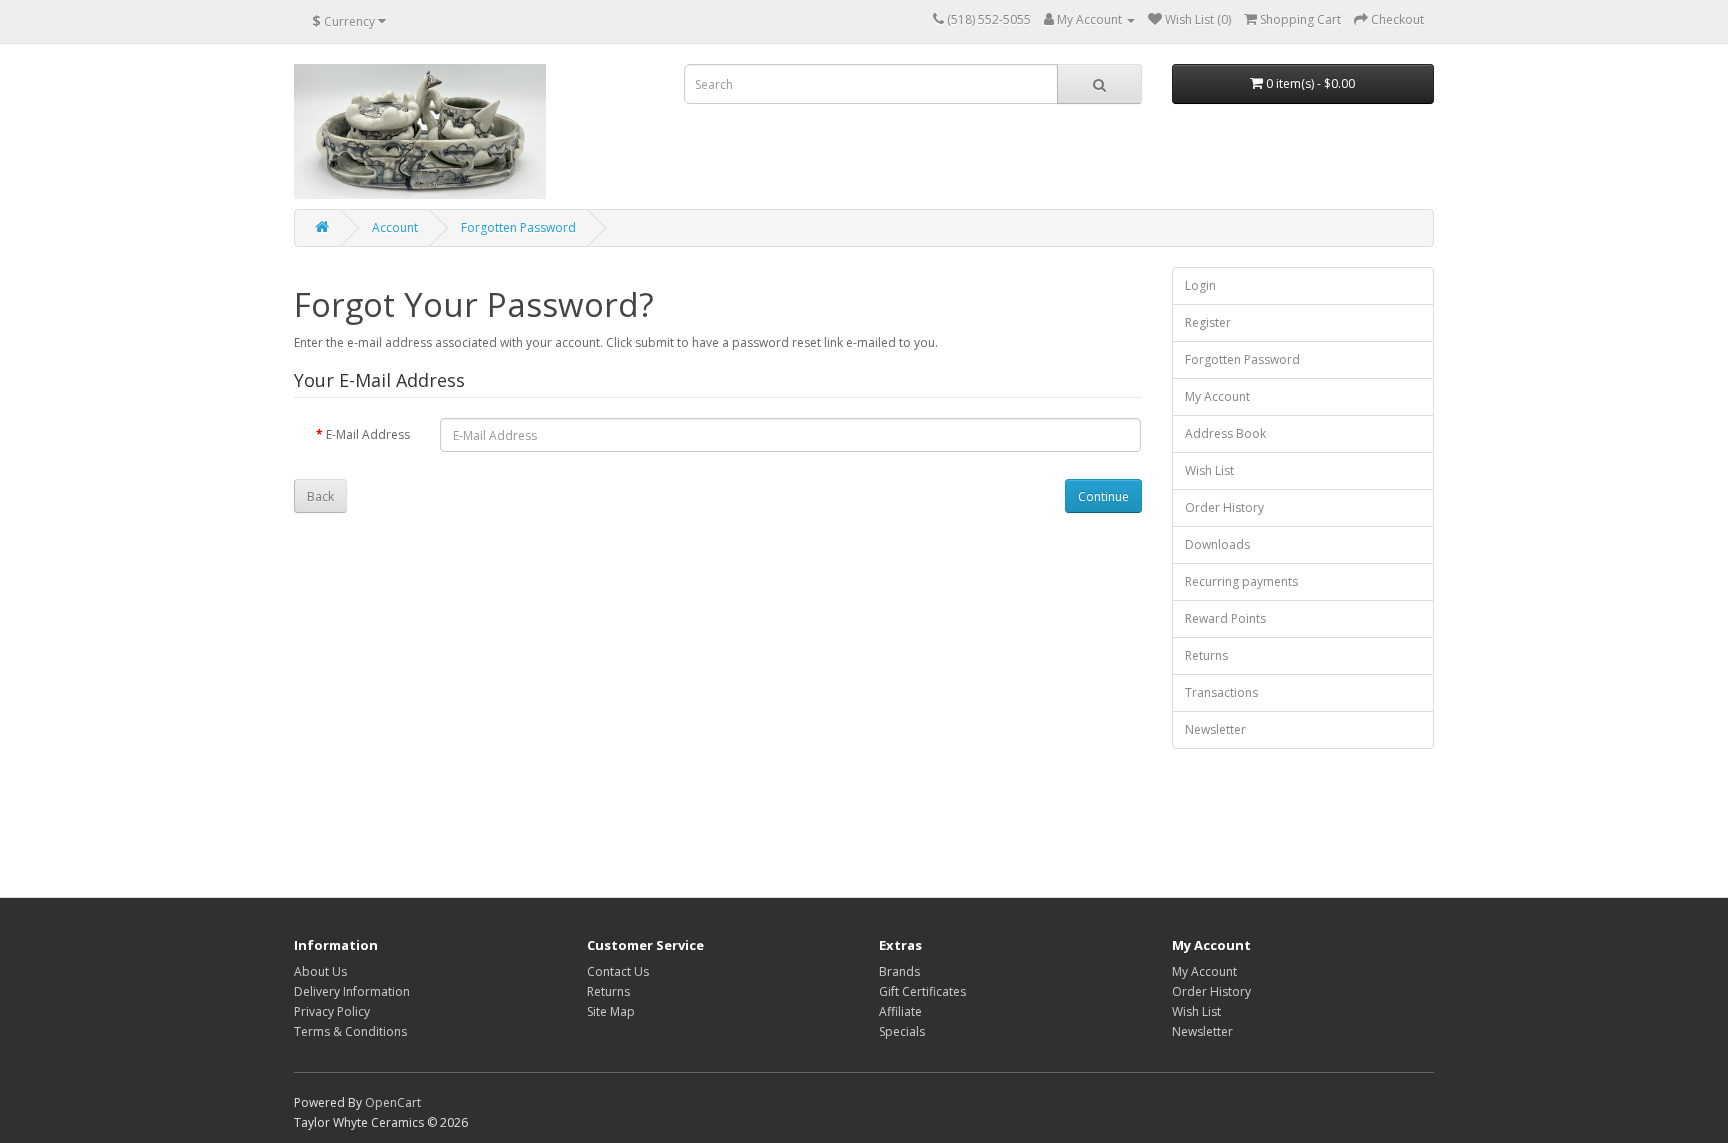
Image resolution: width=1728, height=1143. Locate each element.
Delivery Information (352, 991)
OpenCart (393, 1102)
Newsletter (1215, 729)
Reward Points (1225, 618)
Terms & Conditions (350, 1031)
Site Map (611, 1011)
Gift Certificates (922, 991)
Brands (899, 971)
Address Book (1225, 433)
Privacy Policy (332, 1011)
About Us (320, 971)
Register (1208, 322)
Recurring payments (1241, 581)
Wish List (1209, 470)
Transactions (1221, 692)
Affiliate (900, 1011)
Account (395, 227)
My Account (1217, 396)
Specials (902, 1031)
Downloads (1217, 544)
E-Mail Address (368, 434)
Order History (1224, 507)
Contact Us (618, 971)
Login (1200, 285)
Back (320, 496)
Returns (1206, 655)
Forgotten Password (518, 227)
